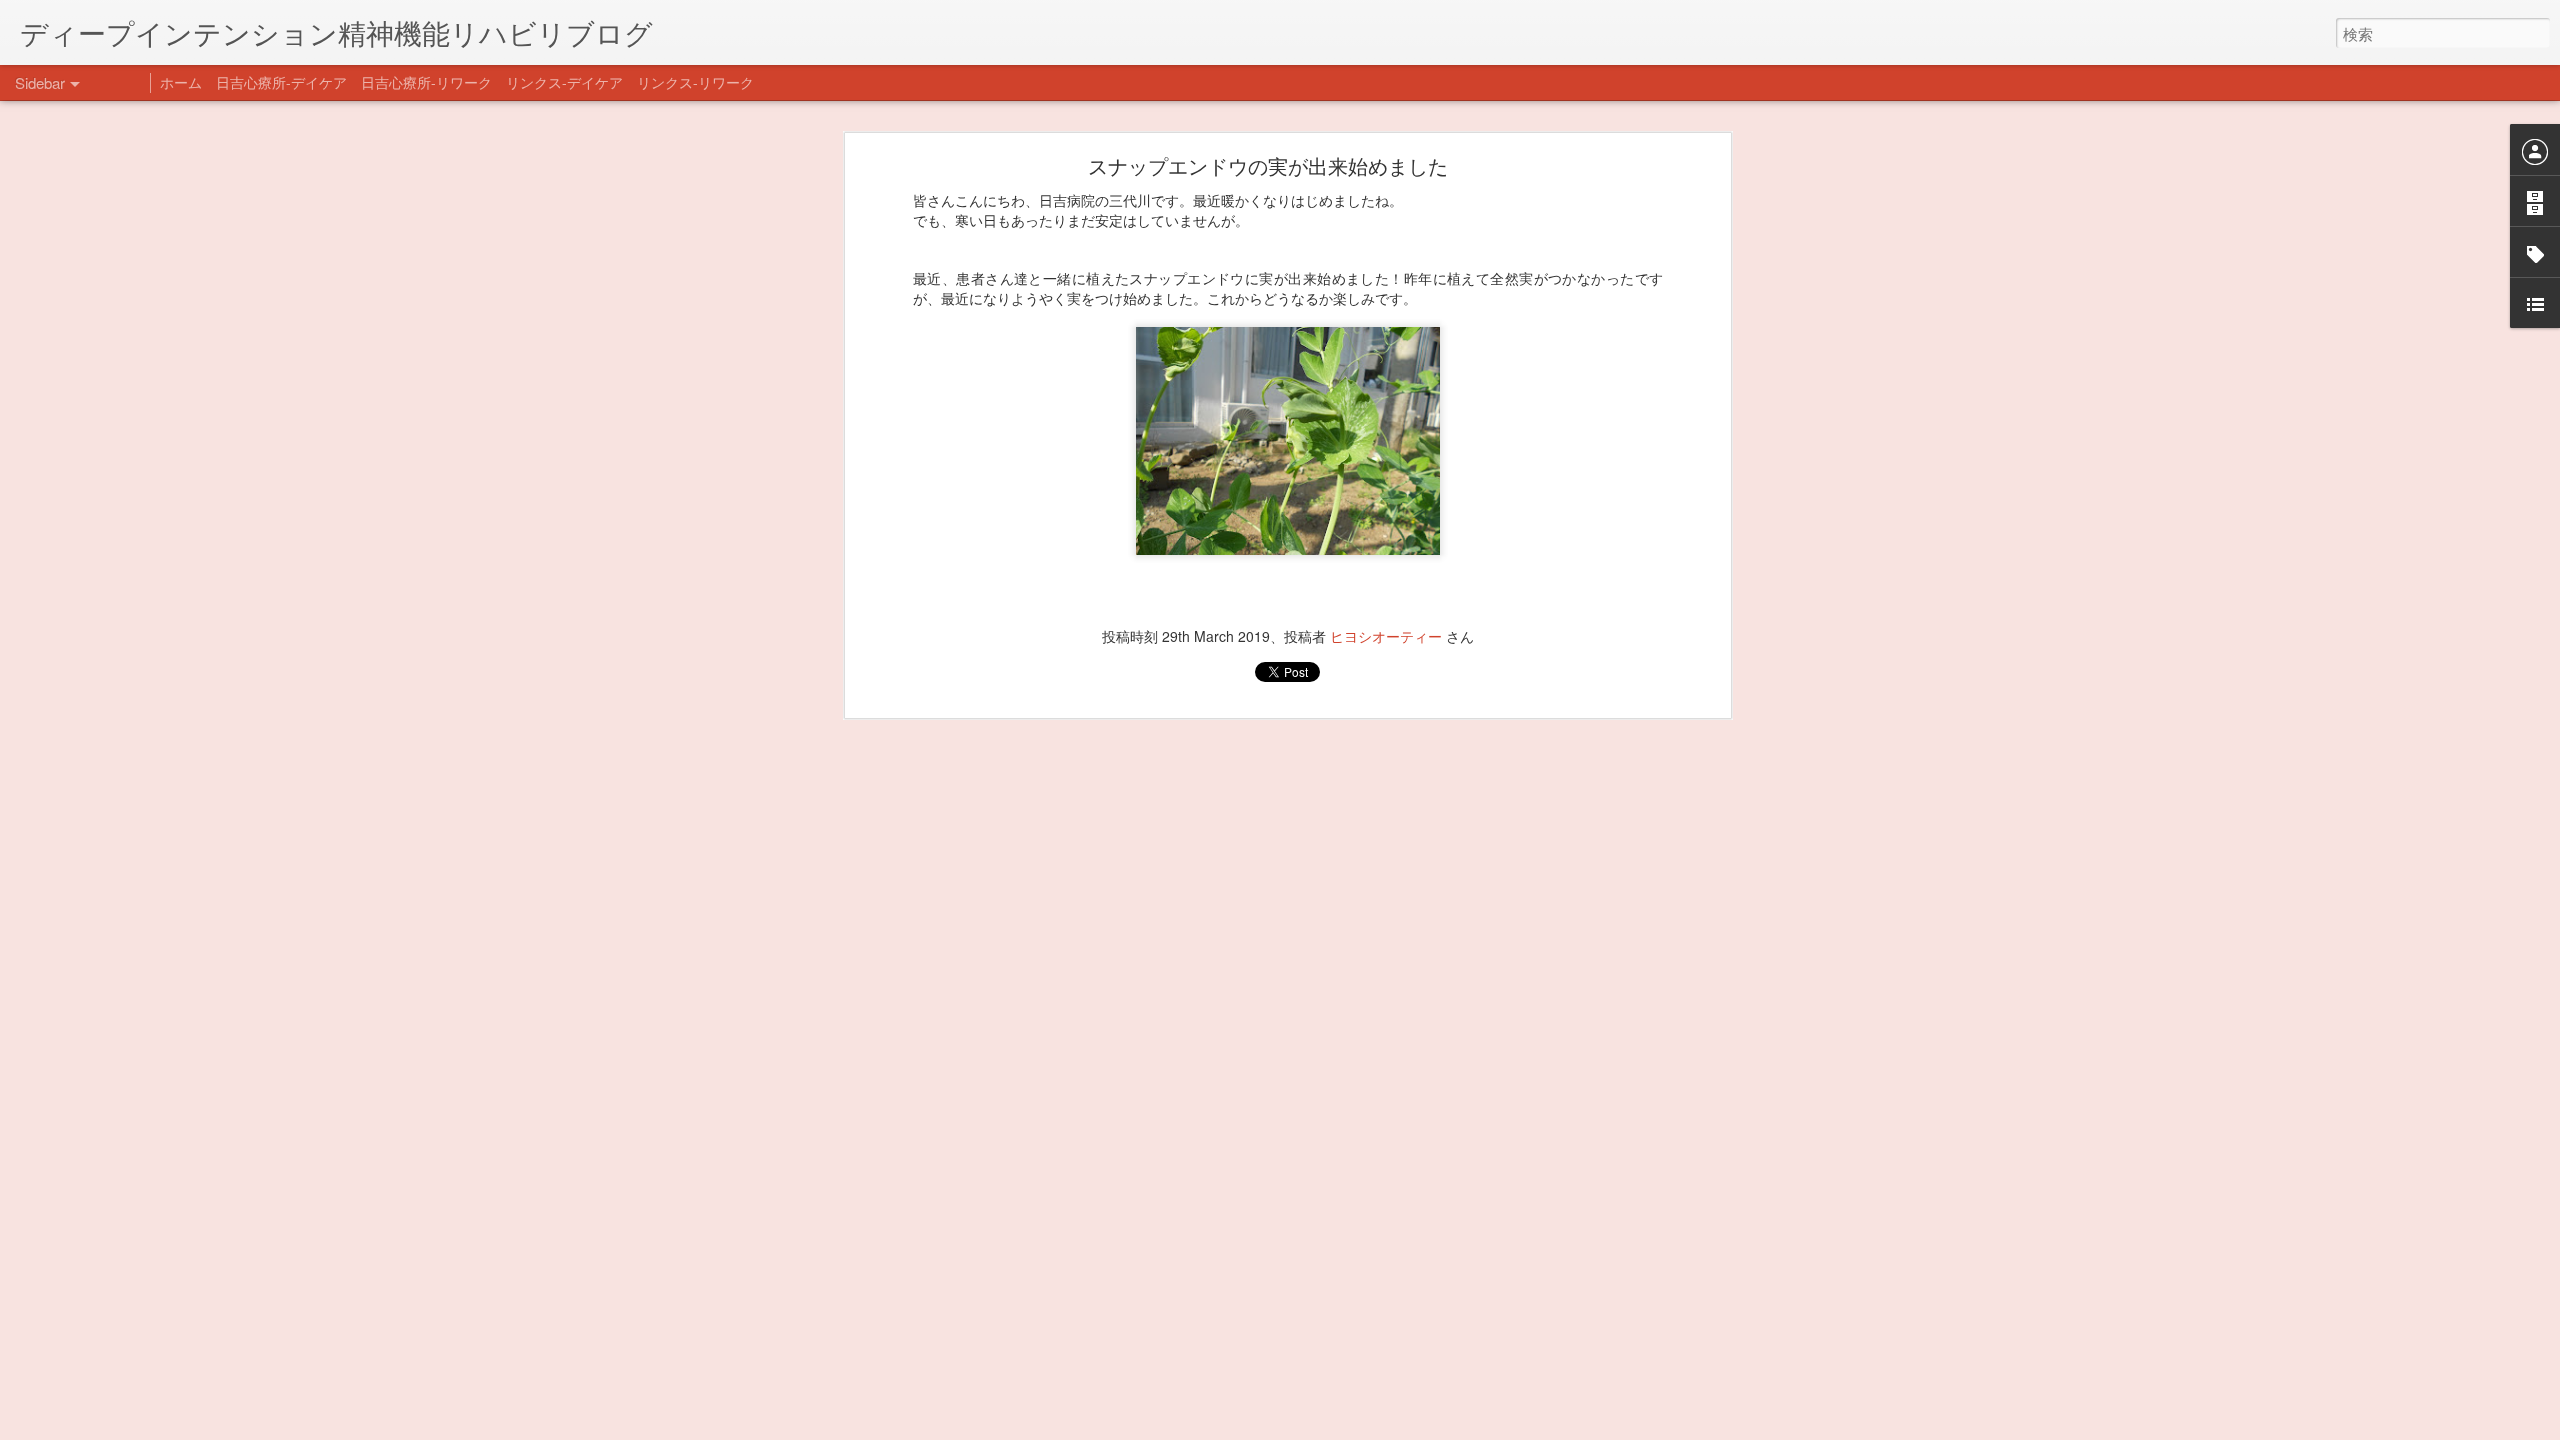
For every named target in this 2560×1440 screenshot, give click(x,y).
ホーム (181, 82)
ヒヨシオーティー (1386, 636)
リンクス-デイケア (564, 82)
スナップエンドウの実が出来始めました (1268, 165)
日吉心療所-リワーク (426, 82)
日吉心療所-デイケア (281, 82)
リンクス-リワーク (695, 82)
